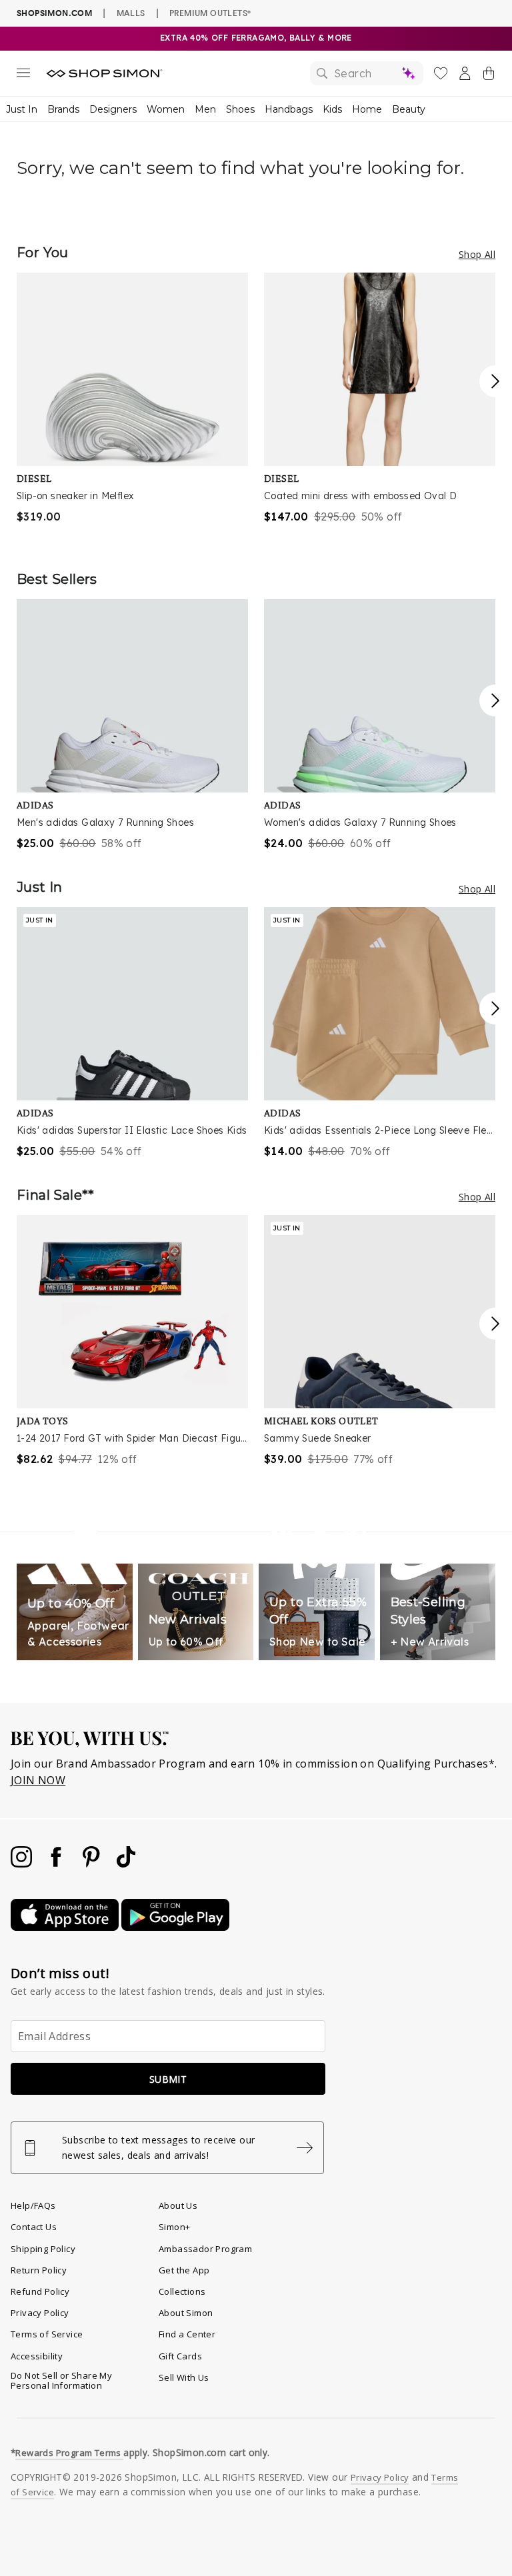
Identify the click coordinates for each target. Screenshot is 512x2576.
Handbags (289, 109)
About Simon (186, 2313)
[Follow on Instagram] (23, 1864)
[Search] (367, 73)
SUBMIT (168, 2079)
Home (367, 109)
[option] (132, 399)
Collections (182, 2291)
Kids (332, 109)
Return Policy (39, 2270)
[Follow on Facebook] (57, 1864)
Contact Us (34, 2227)
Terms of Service (47, 2334)
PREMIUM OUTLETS (210, 13)
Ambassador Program (205, 2249)
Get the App (184, 2270)
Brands (63, 109)
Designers (113, 109)
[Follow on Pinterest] (93, 1864)
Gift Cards (180, 2356)
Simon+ (174, 2227)
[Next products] (495, 381)
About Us (178, 2205)
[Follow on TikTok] (126, 1864)
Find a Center (187, 2334)
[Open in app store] (66, 1927)
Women (166, 109)
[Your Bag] (489, 76)
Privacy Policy (40, 2313)
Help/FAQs (33, 2205)
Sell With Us (184, 2377)
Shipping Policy (43, 2249)
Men (205, 109)
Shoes (240, 109)
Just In (22, 109)
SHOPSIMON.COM (54, 13)
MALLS (131, 13)
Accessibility (37, 2356)
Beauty (409, 109)
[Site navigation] (23, 75)
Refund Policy (40, 2291)
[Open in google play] (175, 1927)
